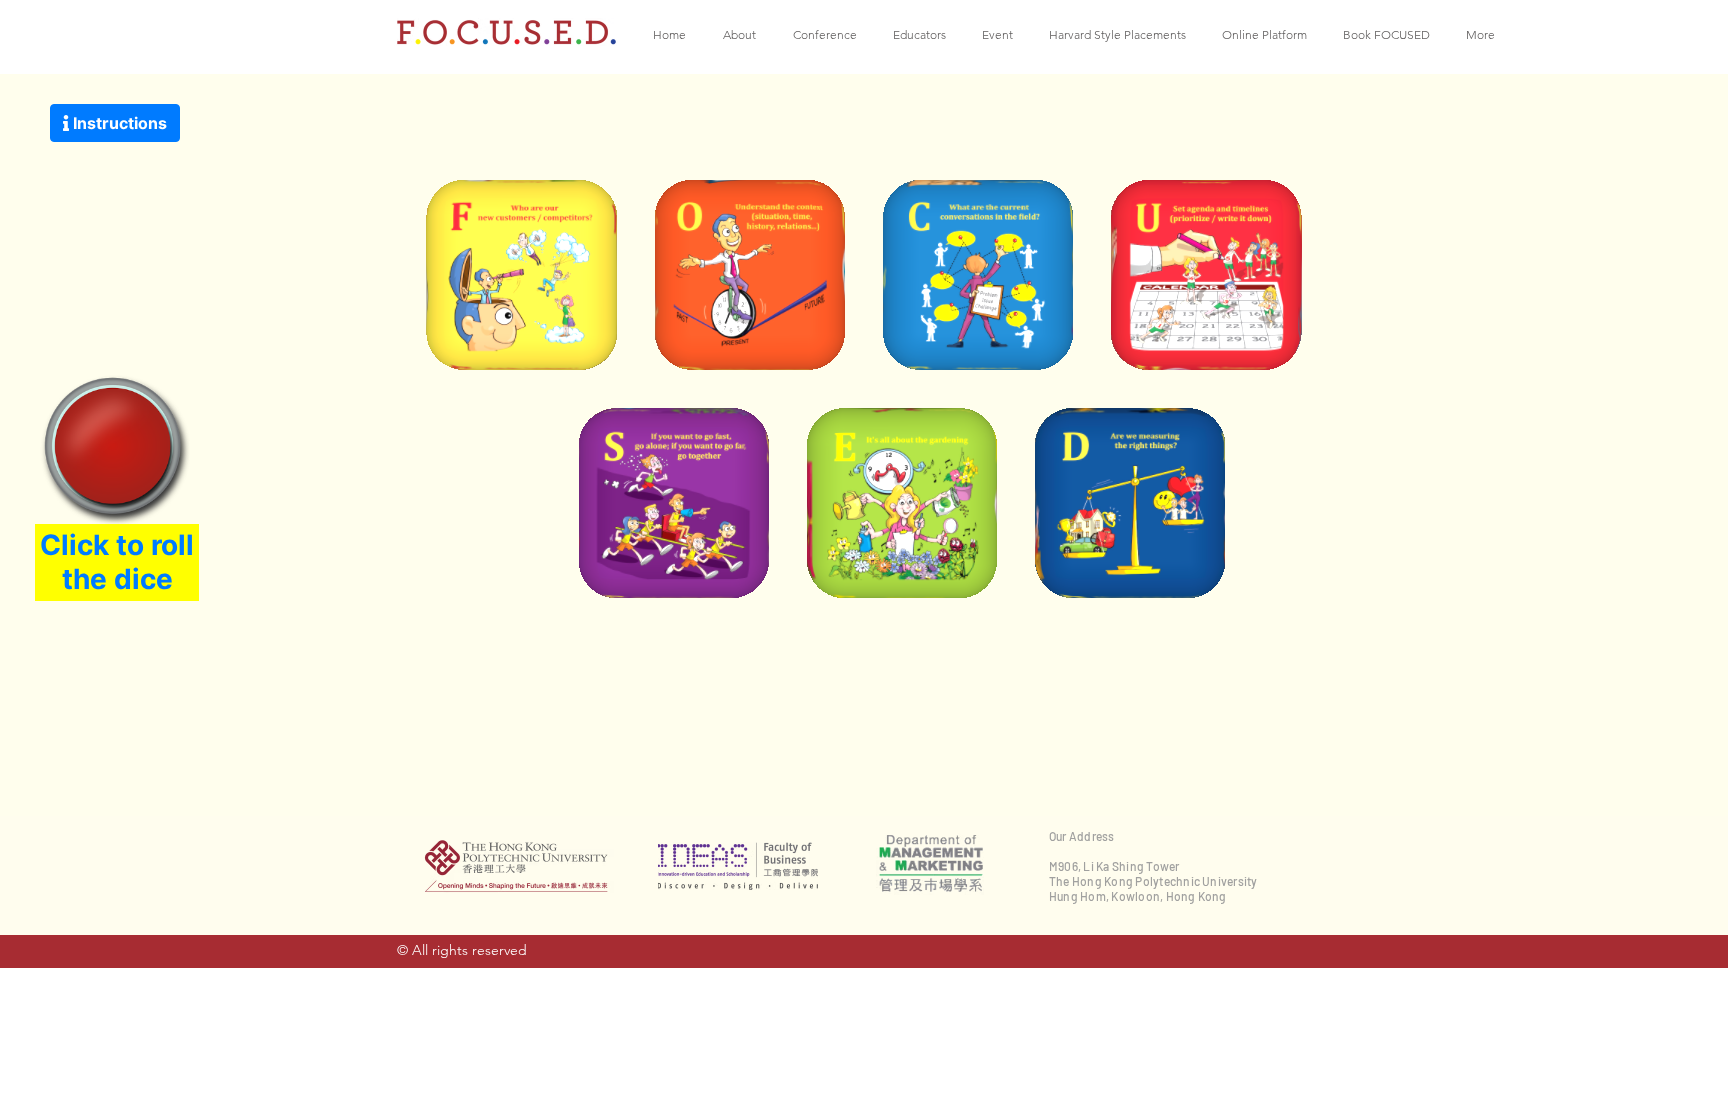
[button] (743, 34)
